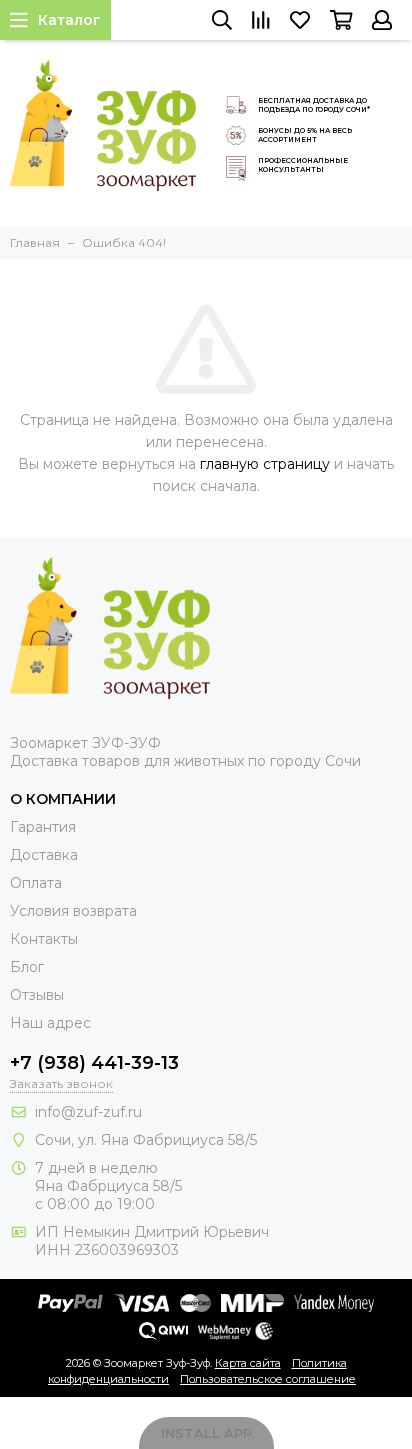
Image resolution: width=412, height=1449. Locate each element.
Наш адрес (50, 1023)
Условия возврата (73, 911)
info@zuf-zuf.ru (88, 1112)
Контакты (44, 939)
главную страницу (265, 464)
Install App (206, 1433)
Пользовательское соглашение (268, 1379)
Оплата (36, 883)
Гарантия (43, 827)
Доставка (44, 855)
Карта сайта (248, 1363)
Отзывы (37, 995)
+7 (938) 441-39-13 (94, 1063)
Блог (27, 967)
